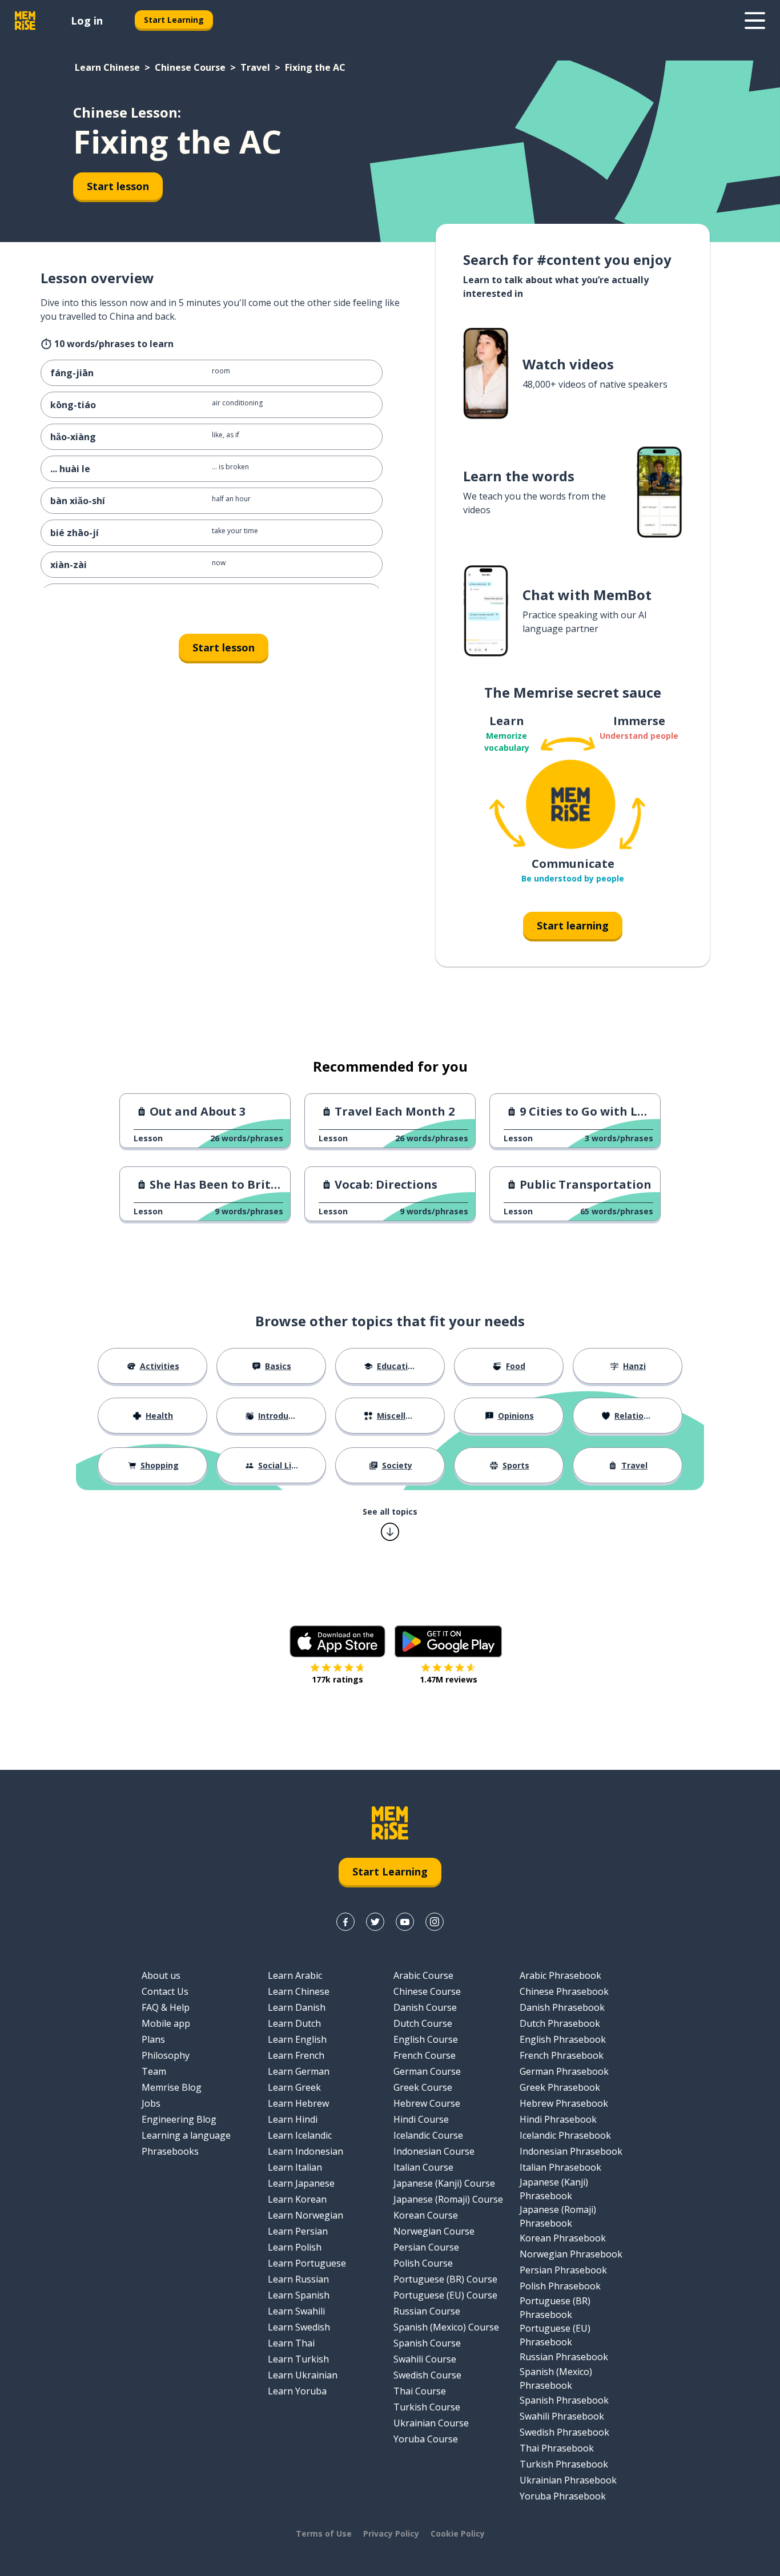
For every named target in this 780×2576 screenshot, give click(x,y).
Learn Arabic (295, 1975)
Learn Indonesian (305, 2151)
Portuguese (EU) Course (445, 2295)
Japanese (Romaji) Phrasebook (558, 2216)
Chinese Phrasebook (564, 1991)
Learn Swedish (299, 2327)
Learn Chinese (107, 67)
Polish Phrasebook (560, 2286)
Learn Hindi (293, 2119)
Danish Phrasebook (562, 2007)
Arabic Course (423, 1975)
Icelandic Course (428, 2135)
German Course (427, 2071)
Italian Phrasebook (560, 2167)
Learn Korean (297, 2199)
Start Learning (174, 20)
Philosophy (166, 2055)
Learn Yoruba (297, 2391)
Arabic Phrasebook (560, 1975)
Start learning (573, 925)
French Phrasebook (562, 2055)
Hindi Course (421, 2119)
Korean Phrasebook (563, 2238)
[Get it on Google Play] (448, 1641)
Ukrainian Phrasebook (568, 2480)
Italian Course (423, 2167)
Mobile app (166, 2023)
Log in (87, 21)
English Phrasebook (563, 2039)
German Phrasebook (564, 2071)
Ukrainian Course (431, 2423)
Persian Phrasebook (563, 2270)
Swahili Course (425, 2359)
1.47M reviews (449, 1679)
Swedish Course (427, 2375)
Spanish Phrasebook (564, 2400)
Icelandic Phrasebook (565, 2135)
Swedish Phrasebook (564, 2432)
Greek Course (423, 2087)
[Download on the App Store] (337, 1641)
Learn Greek (294, 2087)
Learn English (297, 2039)
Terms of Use (324, 2533)
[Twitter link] (375, 1922)
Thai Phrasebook (557, 2448)
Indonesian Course (434, 2151)
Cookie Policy (458, 2533)
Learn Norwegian (305, 2215)
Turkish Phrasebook (564, 2464)
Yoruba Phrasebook (563, 2496)
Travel (255, 67)
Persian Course (426, 2247)
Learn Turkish (298, 2359)
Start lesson (118, 186)
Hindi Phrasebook (558, 2119)
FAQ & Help (166, 2007)
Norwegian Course (434, 2231)
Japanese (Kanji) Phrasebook (554, 2189)
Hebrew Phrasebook (564, 2103)
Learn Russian (298, 2279)
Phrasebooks (170, 2151)
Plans (153, 2039)
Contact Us (165, 1991)
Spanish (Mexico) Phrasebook (556, 2378)
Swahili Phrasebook (562, 2416)
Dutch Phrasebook (560, 2023)
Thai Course (420, 2391)
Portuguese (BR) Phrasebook (555, 2308)
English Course (426, 2039)
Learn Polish (295, 2247)
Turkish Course (427, 2407)
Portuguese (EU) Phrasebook (555, 2335)
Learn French (296, 2055)
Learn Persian (298, 2231)
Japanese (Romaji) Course (448, 2199)
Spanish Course (427, 2343)
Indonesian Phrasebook (571, 2151)
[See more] (755, 21)
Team (154, 2071)
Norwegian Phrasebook (571, 2254)
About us (161, 1975)
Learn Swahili (296, 2311)
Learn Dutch (294, 2023)
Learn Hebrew (298, 2103)
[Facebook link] (345, 1922)
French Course (425, 2055)
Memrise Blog (172, 2087)
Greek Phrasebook (560, 2087)
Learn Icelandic (300, 2135)
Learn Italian (295, 2167)
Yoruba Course (426, 2439)
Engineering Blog (179, 2119)
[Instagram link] (435, 1922)
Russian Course (427, 2311)
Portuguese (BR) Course (445, 2279)
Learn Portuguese (307, 2263)
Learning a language (186, 2135)
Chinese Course (190, 67)
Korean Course (426, 2215)
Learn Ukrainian (303, 2375)
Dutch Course (423, 2023)
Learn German (299, 2071)
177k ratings (337, 1679)
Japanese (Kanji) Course (444, 2183)
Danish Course (425, 2007)
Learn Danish (297, 2007)
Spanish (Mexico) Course (446, 2327)
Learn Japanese (301, 2183)
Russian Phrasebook (564, 2357)
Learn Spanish (299, 2295)
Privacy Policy (391, 2533)
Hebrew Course (427, 2103)
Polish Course (423, 2263)
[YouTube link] (405, 1922)
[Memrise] (25, 21)
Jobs (151, 2103)
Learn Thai (291, 2343)
